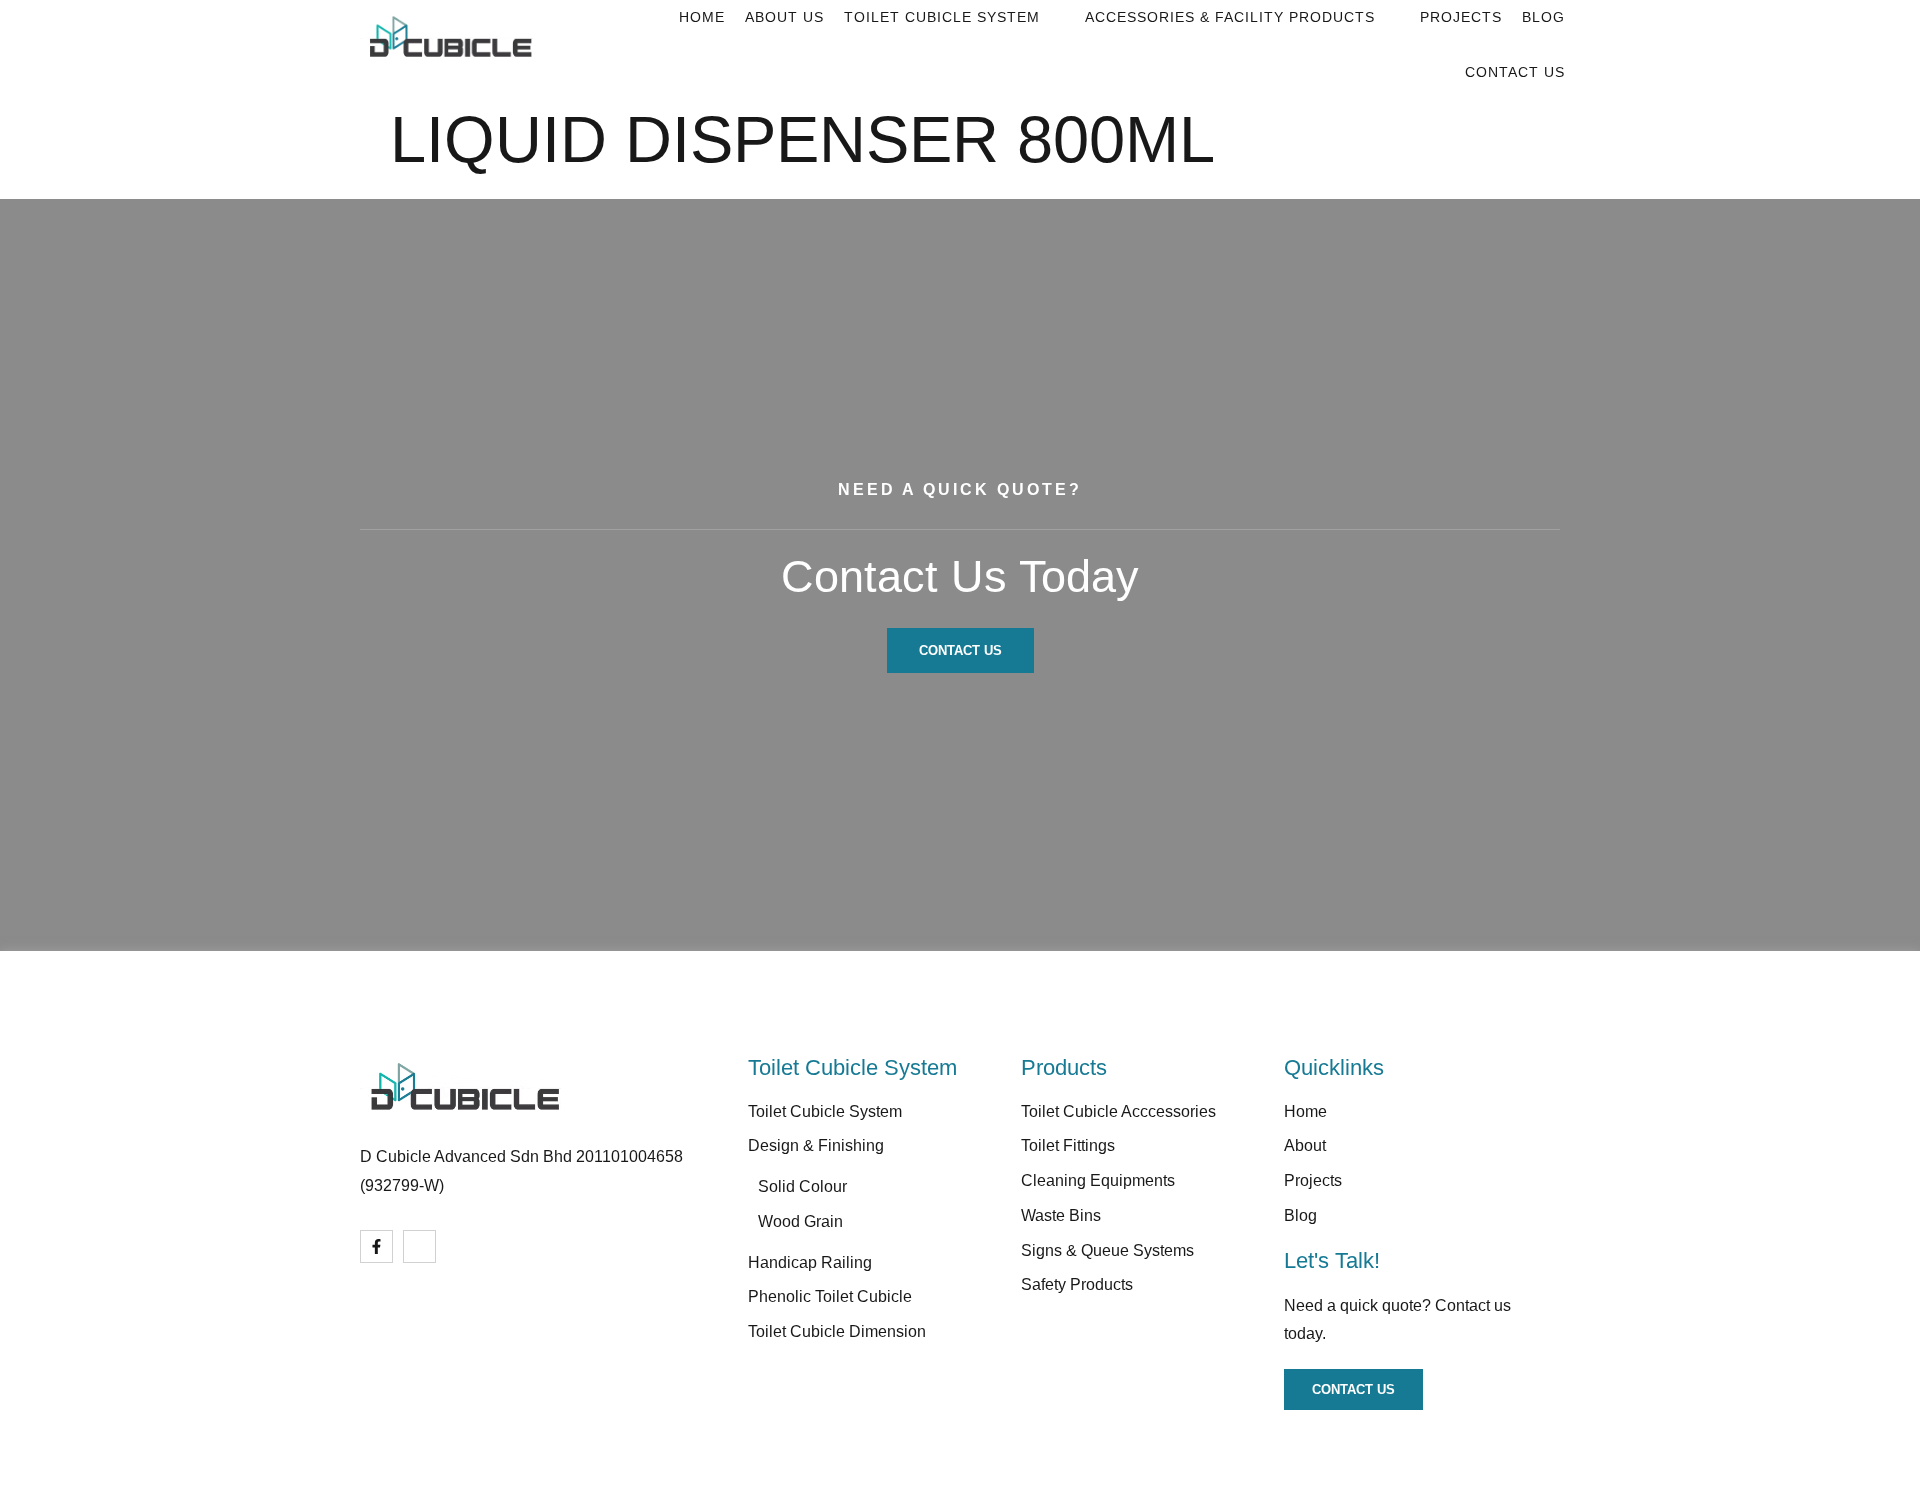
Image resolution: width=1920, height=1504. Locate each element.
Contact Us (1515, 72)
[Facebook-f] (376, 1246)
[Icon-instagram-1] (419, 1246)
